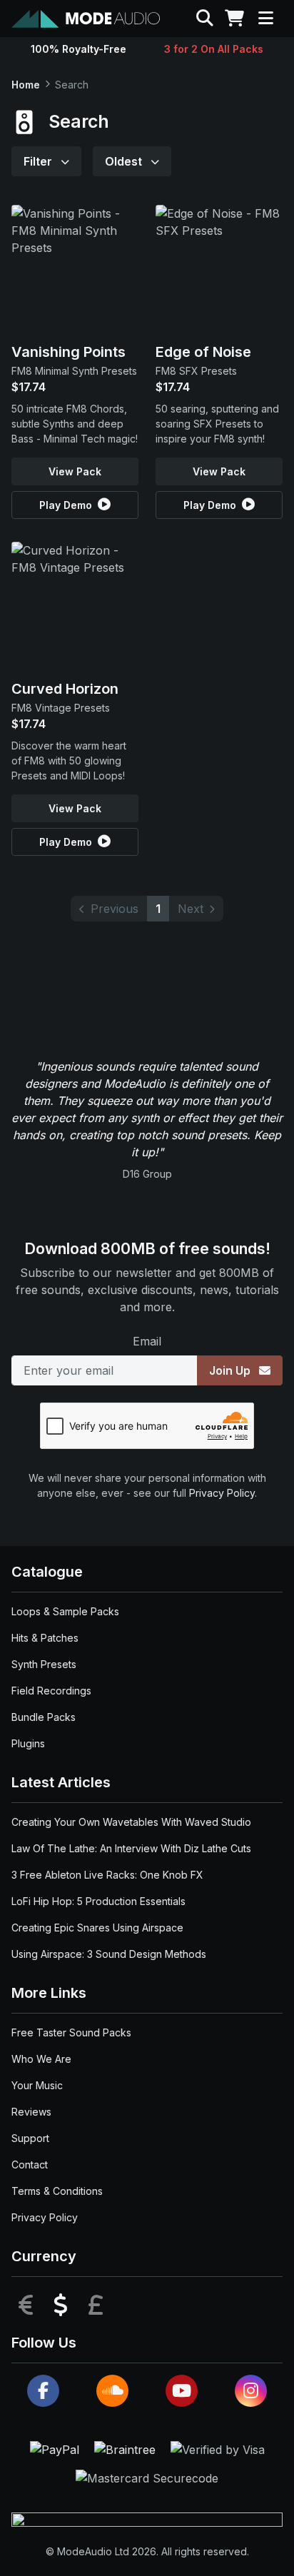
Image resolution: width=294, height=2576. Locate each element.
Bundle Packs (44, 1717)
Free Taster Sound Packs (71, 2032)
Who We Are (41, 2059)
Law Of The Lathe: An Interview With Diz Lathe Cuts (131, 1848)
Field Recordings (51, 1691)
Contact (30, 2165)
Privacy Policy (222, 1493)
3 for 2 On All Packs (214, 49)
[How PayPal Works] (56, 2448)
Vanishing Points (69, 352)
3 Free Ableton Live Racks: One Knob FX (107, 1875)
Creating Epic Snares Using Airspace (97, 1928)
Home (26, 85)
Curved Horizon (65, 689)
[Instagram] (251, 2391)
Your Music (37, 2085)
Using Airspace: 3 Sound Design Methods (109, 1954)
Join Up (231, 1370)
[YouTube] (182, 2391)
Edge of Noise (203, 352)
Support (30, 2138)
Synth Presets (44, 1664)
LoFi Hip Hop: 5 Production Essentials (98, 1901)
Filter (39, 161)
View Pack (75, 471)
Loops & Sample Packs (65, 1611)
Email (147, 1341)
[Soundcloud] (112, 2391)
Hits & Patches (45, 1638)
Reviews (31, 2112)
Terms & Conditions (57, 2191)
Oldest (125, 161)
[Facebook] (43, 2391)
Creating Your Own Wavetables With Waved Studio (131, 1822)
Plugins (28, 1743)
